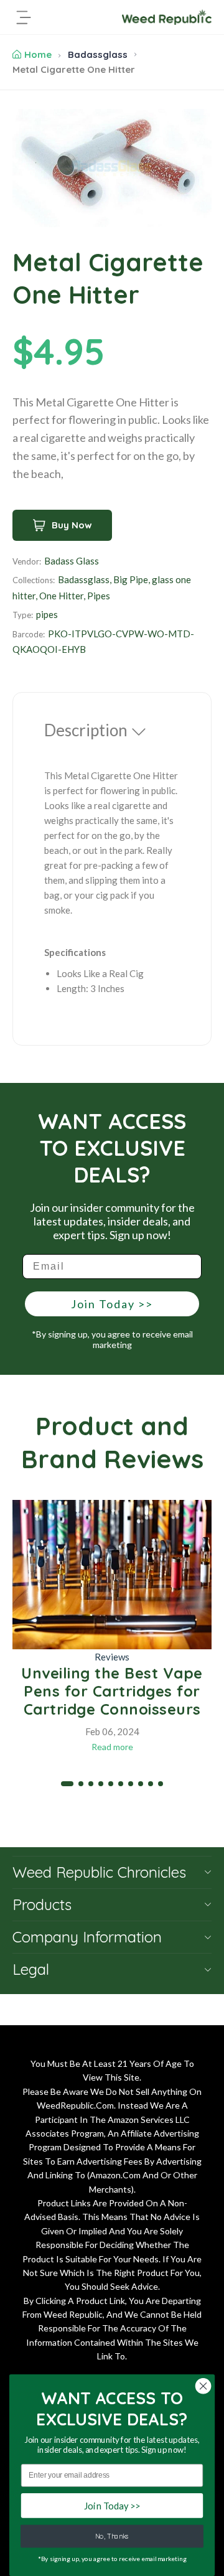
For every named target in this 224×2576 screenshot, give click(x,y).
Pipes (99, 596)
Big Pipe (131, 579)
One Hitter (61, 596)
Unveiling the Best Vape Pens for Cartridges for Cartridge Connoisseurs (112, 1691)
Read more (112, 1747)
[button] (67, 1784)
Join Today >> (112, 1304)
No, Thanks (112, 2536)
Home (38, 54)
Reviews (112, 1657)
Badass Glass (72, 561)
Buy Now (72, 525)
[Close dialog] (203, 2386)
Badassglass (98, 54)
